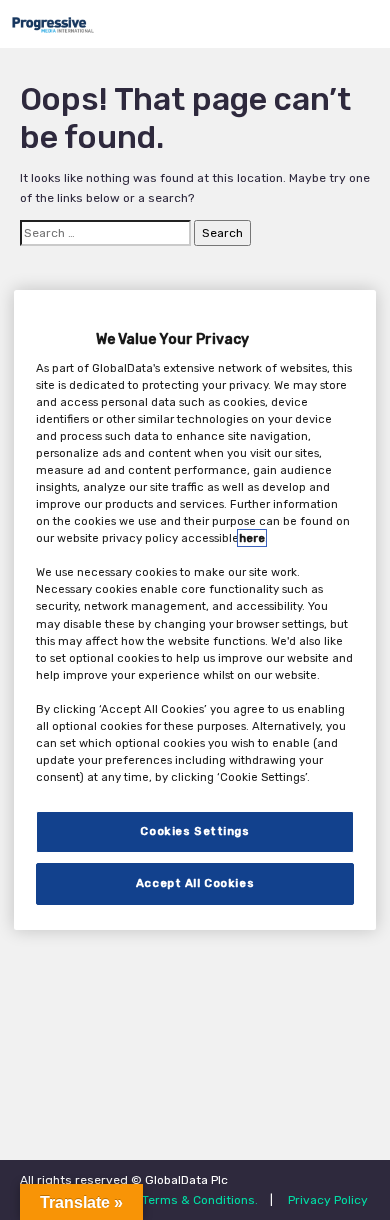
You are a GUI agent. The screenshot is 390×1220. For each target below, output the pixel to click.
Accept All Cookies (195, 883)
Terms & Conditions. (200, 1200)
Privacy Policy (328, 1200)
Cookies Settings (194, 831)
